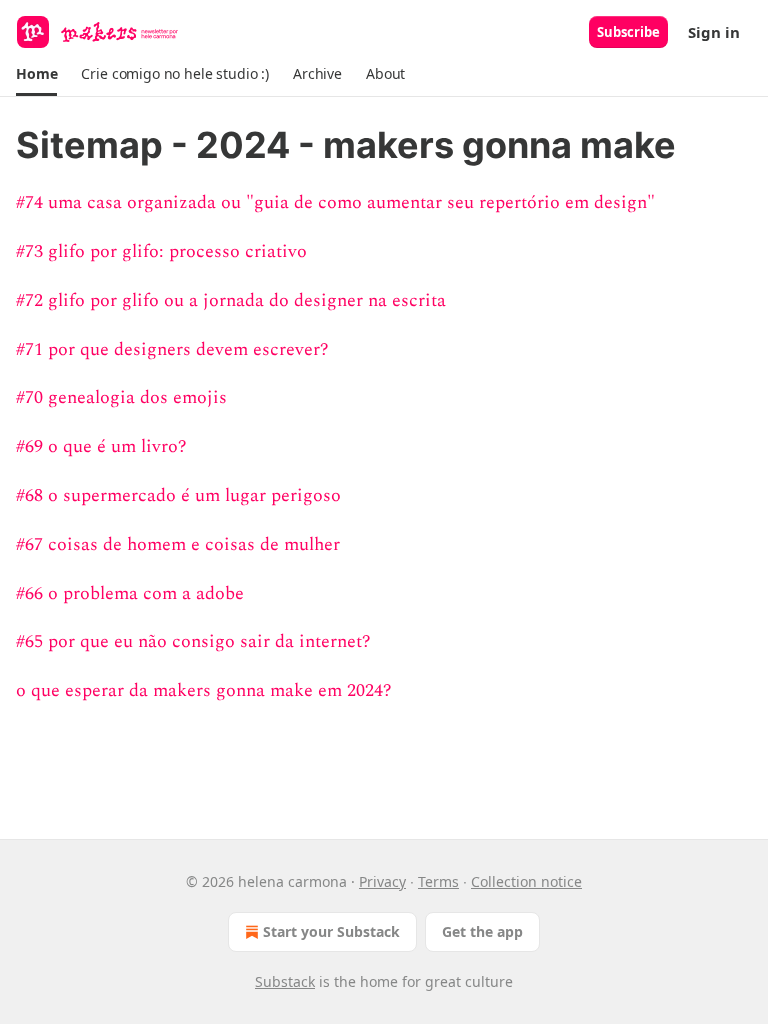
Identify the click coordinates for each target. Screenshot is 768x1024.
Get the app (482, 931)
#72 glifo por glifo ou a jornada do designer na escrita (231, 300)
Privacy (382, 881)
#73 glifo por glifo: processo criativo (161, 251)
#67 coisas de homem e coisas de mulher (178, 544)
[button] (36, 74)
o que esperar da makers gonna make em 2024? (204, 690)
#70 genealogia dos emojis (121, 397)
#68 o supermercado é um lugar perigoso (178, 495)
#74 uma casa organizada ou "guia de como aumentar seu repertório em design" (335, 202)
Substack (285, 981)
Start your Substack (331, 931)
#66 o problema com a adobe (130, 593)
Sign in (714, 32)
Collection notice (526, 881)
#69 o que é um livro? (101, 446)
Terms (438, 881)
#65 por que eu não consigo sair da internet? (193, 641)
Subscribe (628, 32)
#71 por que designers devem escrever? (172, 349)
